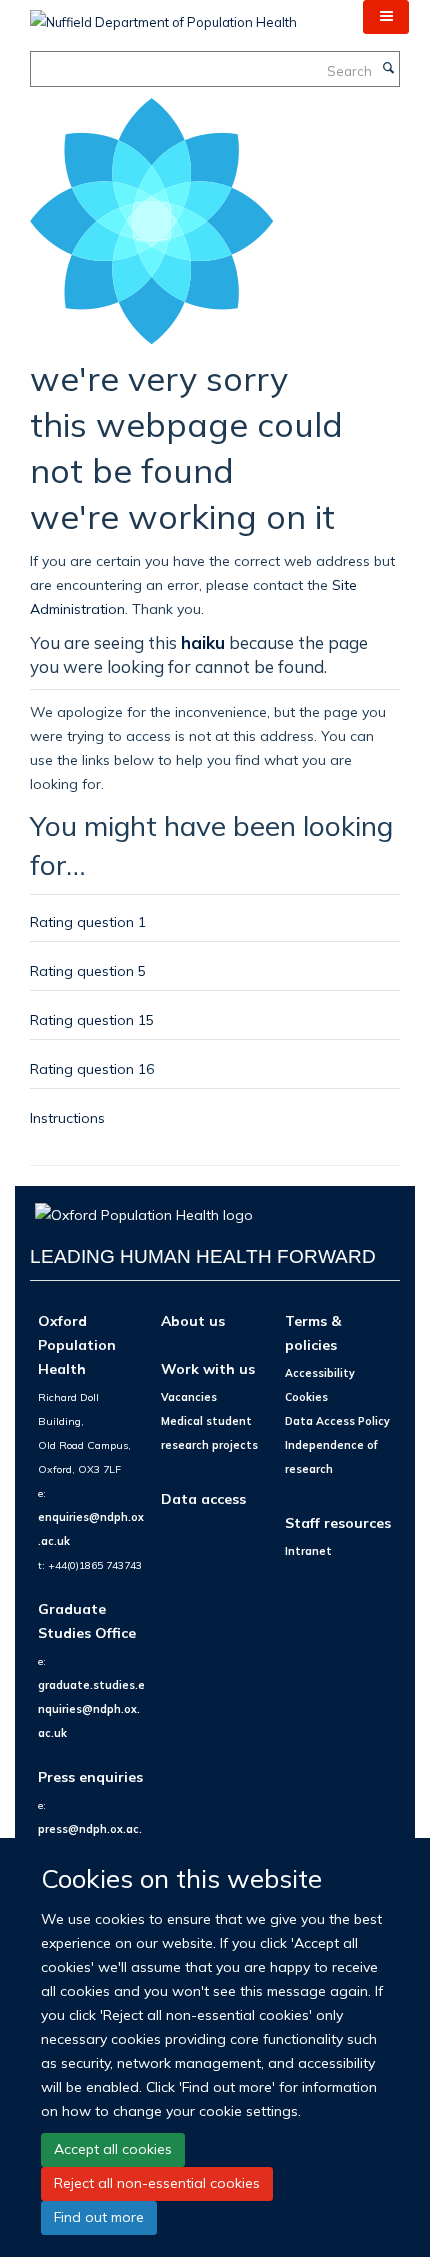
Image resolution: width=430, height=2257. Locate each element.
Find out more (99, 2217)
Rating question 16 (92, 1068)
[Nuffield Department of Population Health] (163, 15)
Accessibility (320, 1373)
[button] (386, 17)
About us (193, 1320)
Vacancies (189, 1397)
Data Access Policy (337, 1421)
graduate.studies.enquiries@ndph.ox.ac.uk (91, 1709)
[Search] (388, 69)
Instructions (67, 1117)
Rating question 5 (88, 970)
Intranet (308, 1551)
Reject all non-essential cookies (157, 2183)
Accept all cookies (113, 2149)
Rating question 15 (92, 1019)
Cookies (306, 1397)
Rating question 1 (88, 921)
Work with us (208, 1368)
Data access (203, 1498)
